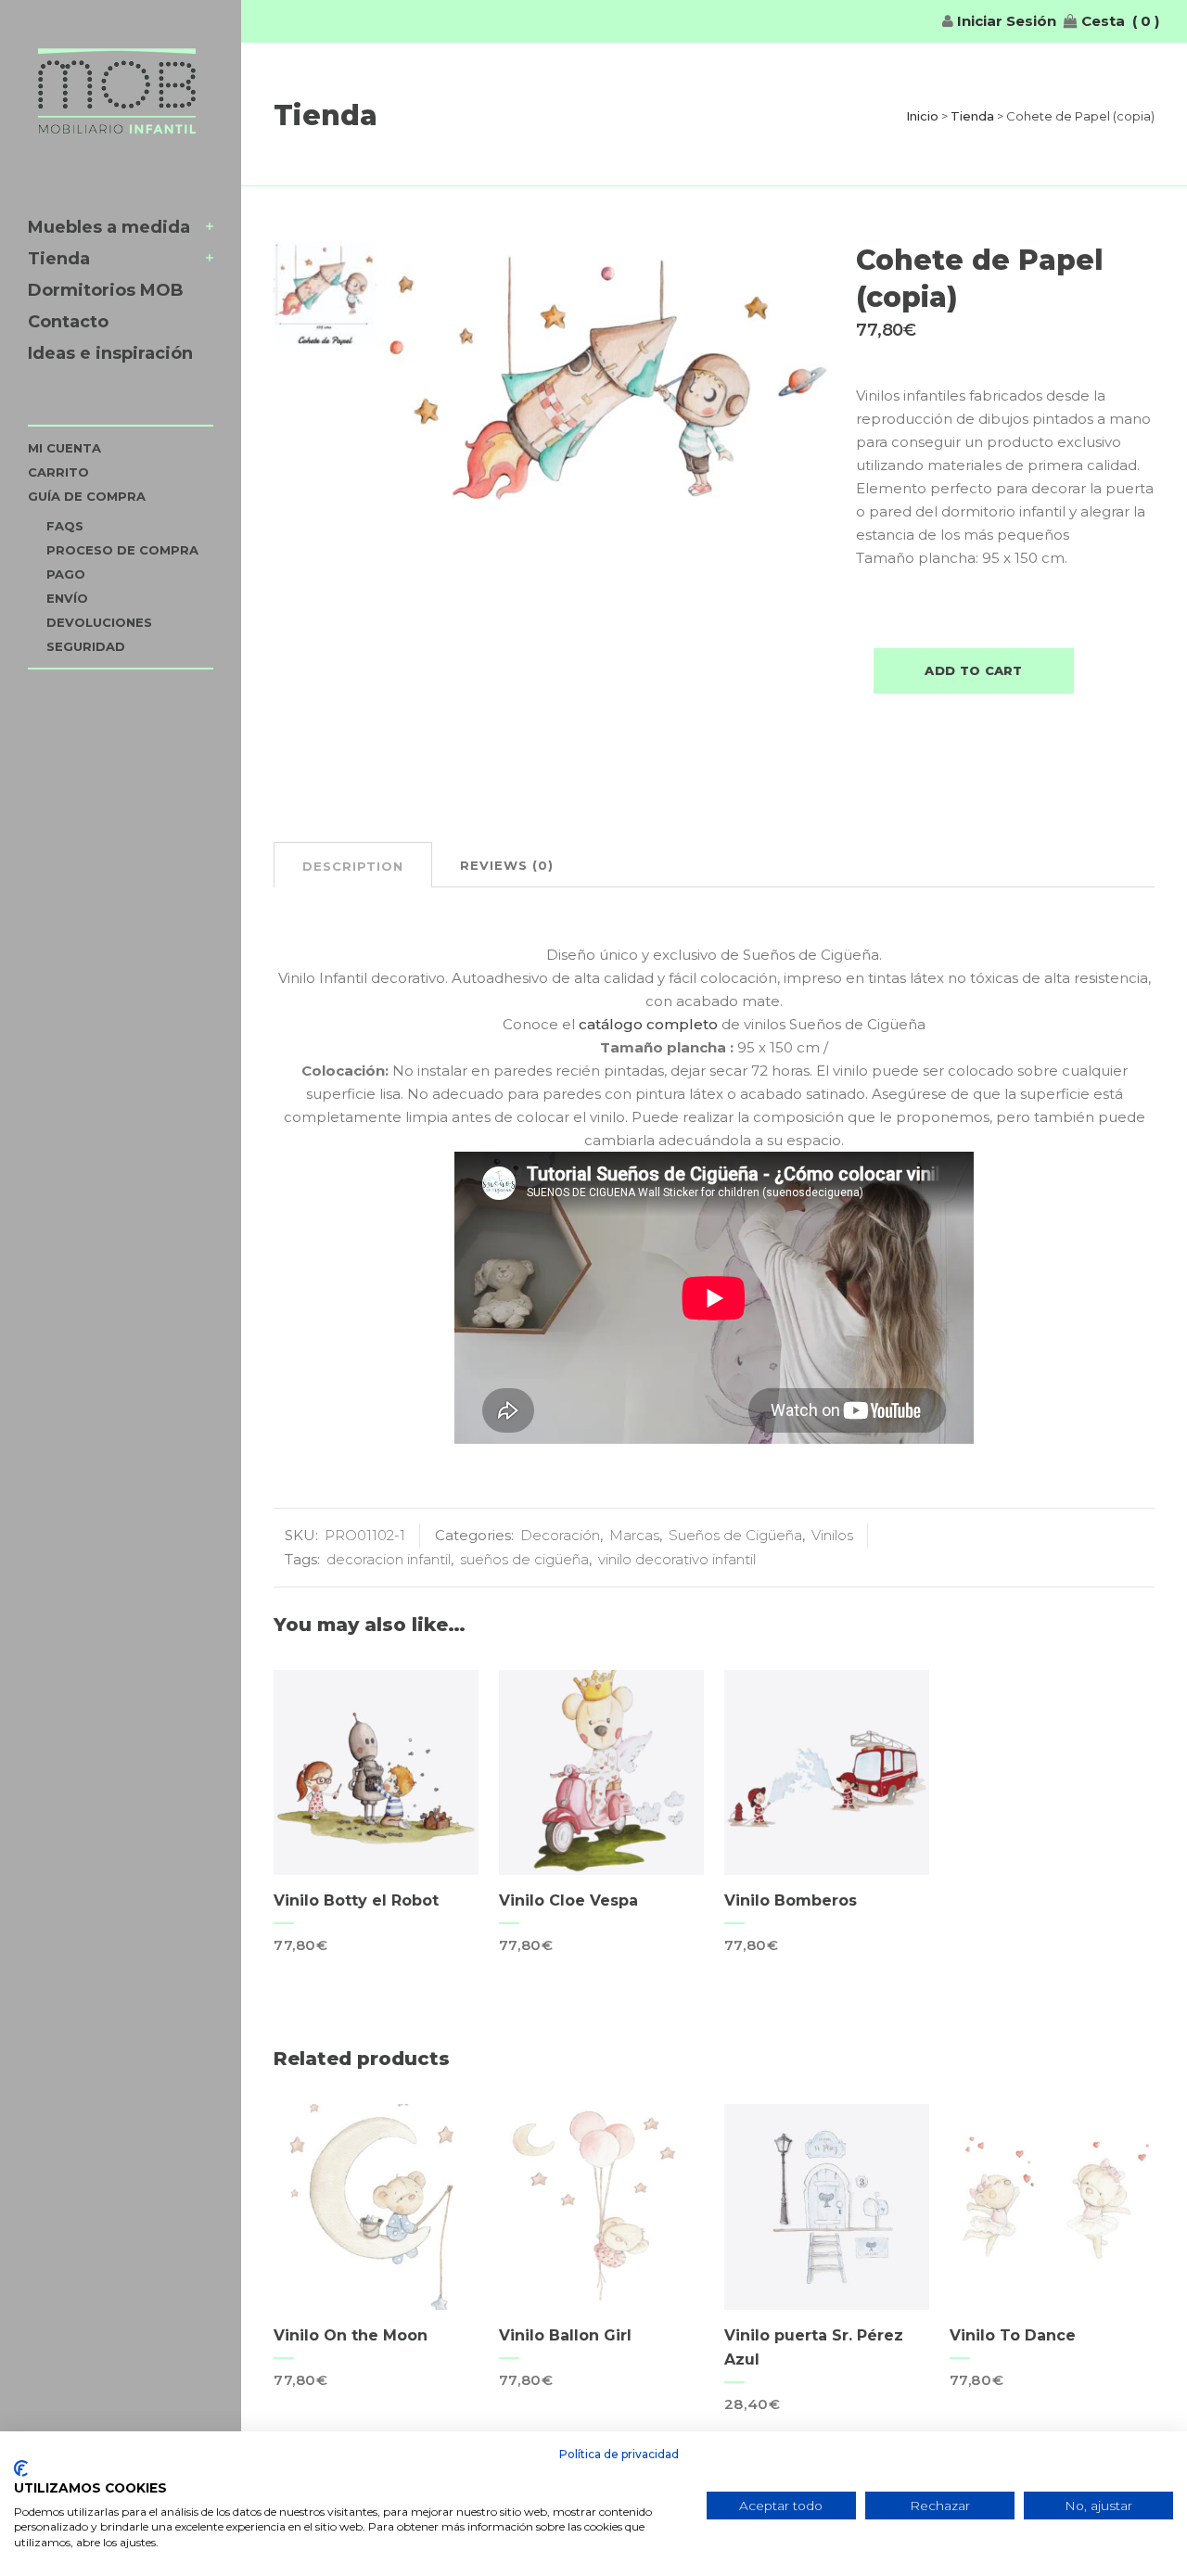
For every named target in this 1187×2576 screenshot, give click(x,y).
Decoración (560, 1535)
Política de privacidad (619, 2454)
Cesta (1101, 21)
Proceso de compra (122, 550)
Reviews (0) (507, 865)
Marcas (634, 1535)
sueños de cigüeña (524, 1559)
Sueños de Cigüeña (735, 1535)
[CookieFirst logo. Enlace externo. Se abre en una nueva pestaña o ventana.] (21, 2468)
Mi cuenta (64, 448)
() (1146, 21)
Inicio (922, 116)
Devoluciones (99, 622)
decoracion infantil (389, 1559)
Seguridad (86, 646)
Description (353, 866)
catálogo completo (648, 1024)
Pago (66, 574)
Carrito (58, 472)
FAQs (65, 526)
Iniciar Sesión (1005, 21)
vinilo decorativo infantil (677, 1559)
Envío (67, 598)
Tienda (972, 116)
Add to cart (973, 670)
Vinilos (832, 1535)
